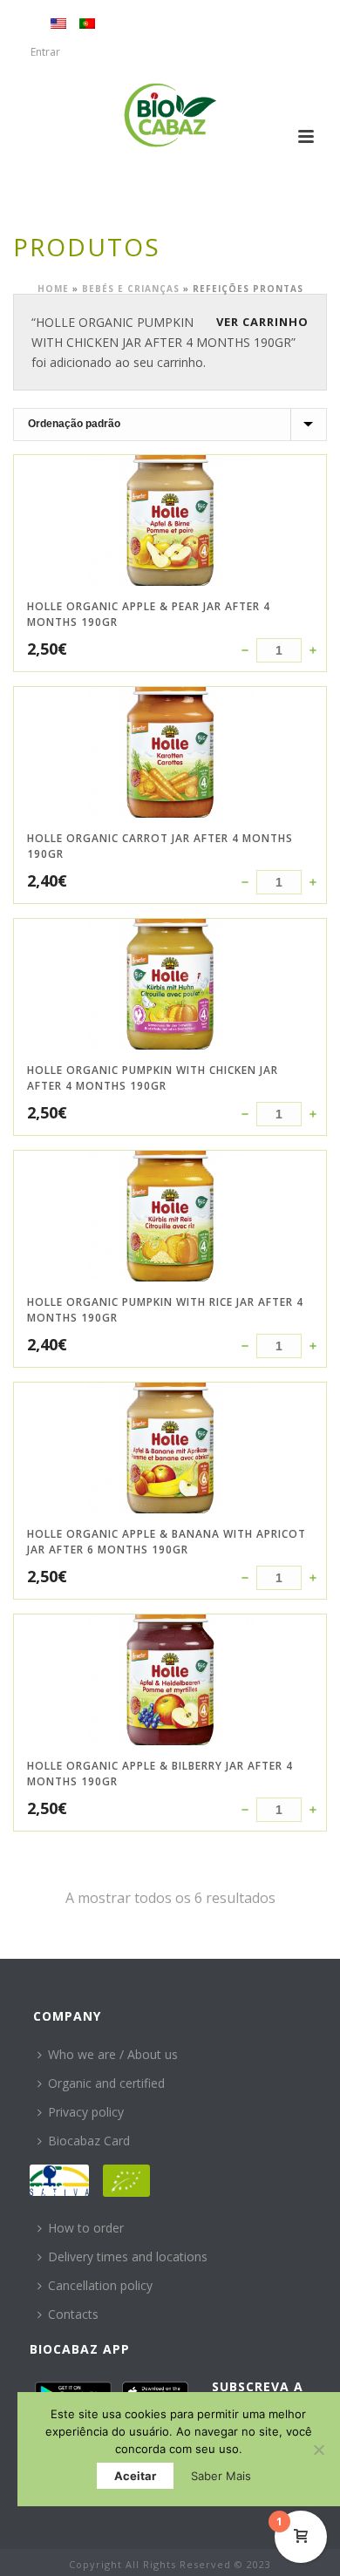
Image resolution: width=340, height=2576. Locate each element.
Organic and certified (106, 2083)
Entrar (45, 52)
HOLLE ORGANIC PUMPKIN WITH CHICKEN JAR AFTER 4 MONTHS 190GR (153, 1078)
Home (53, 289)
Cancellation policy (100, 2285)
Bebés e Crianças (131, 289)
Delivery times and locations (128, 2257)
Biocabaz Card (89, 2141)
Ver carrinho (262, 322)
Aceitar (135, 2476)
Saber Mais (221, 2476)
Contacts (73, 2314)
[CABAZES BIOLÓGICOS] (170, 115)
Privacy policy (86, 2112)
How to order (86, 2228)
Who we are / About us (113, 2054)
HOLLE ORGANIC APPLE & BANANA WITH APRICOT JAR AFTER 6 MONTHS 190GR (167, 1542)
